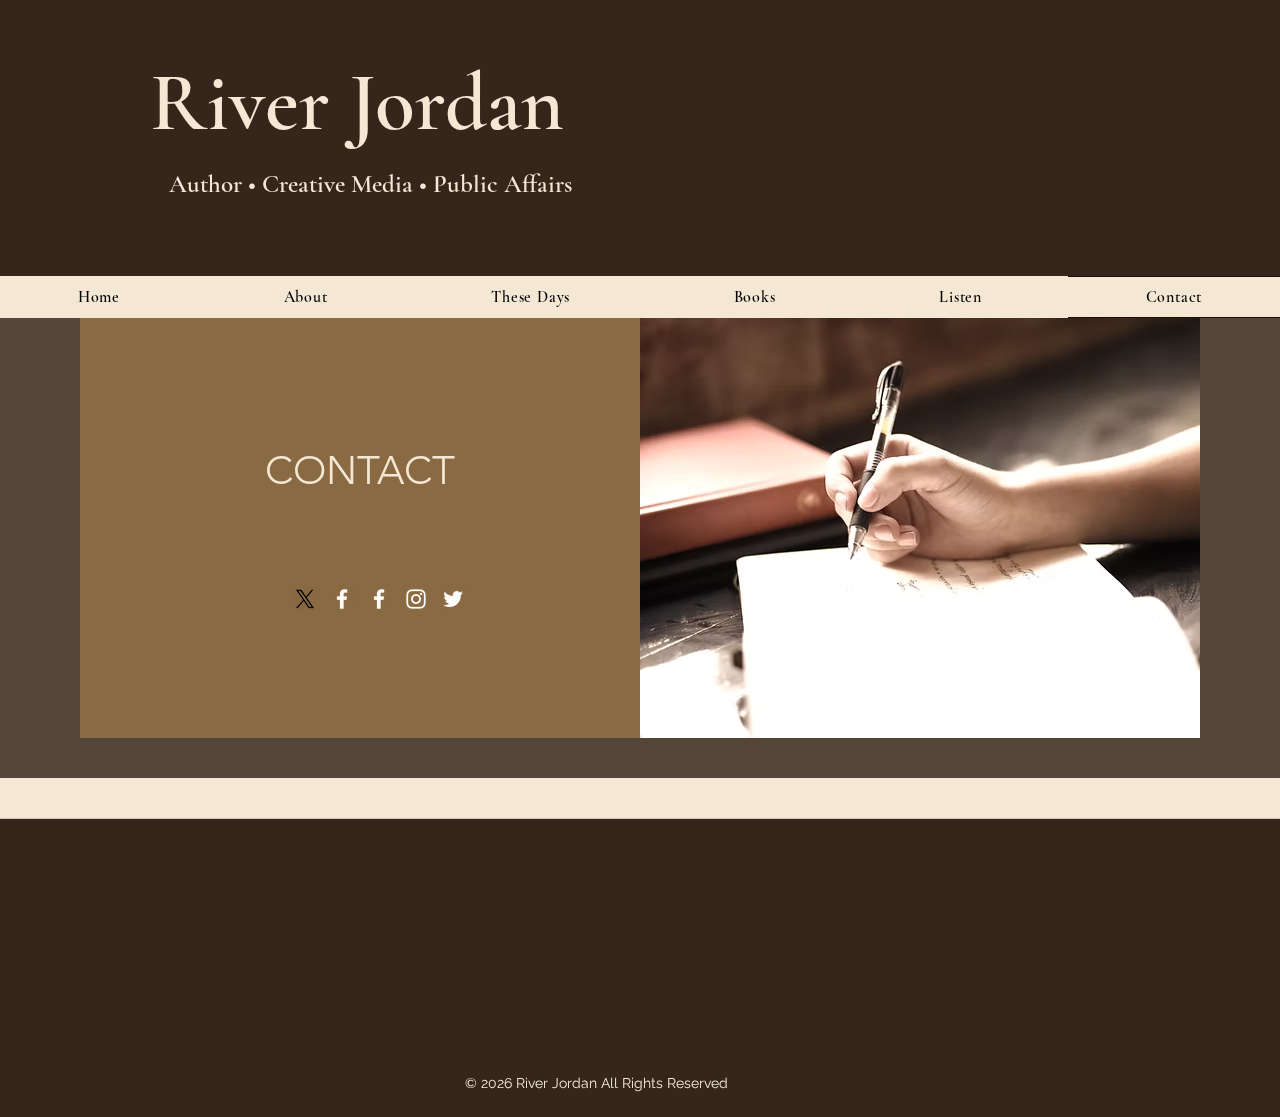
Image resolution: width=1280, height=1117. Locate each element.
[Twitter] (453, 599)
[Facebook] (342, 599)
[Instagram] (416, 599)
